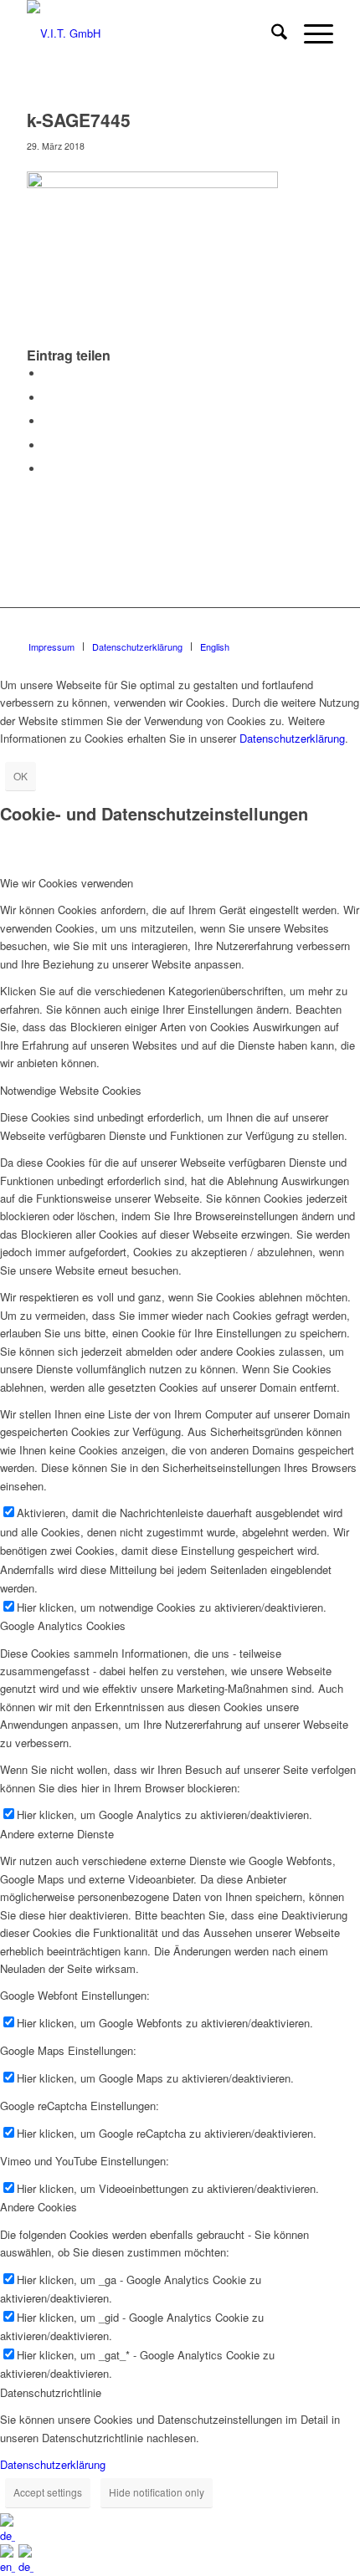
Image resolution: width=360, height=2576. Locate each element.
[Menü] (310, 33)
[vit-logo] (149, 33)
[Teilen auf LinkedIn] (48, 445)
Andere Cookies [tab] (39, 2207)
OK (21, 776)
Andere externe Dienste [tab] (57, 1834)
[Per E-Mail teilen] (48, 469)
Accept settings (48, 2492)
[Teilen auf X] (48, 398)
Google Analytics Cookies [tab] (63, 1625)
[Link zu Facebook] (321, 629)
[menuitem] (271, 33)
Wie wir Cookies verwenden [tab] (67, 883)
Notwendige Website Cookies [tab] (71, 1090)
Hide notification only (157, 2492)
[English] (9, 2566)
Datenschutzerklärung (292, 738)
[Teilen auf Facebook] (48, 373)
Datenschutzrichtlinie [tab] (51, 2392)
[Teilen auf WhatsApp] (48, 421)
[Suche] (271, 33)
